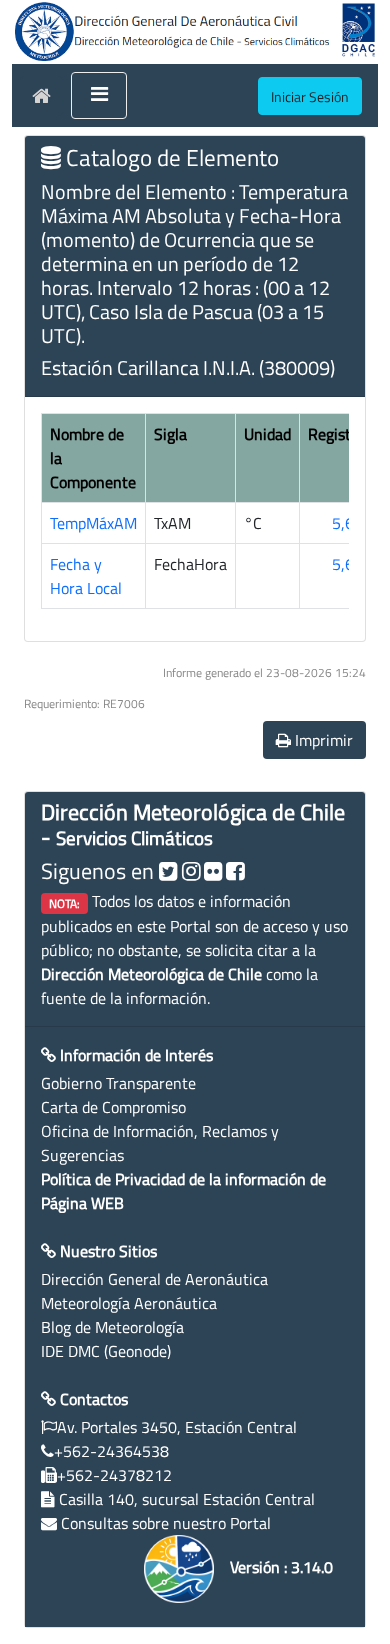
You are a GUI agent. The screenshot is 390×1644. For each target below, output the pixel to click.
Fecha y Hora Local (86, 576)
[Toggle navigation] (99, 96)
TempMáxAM (93, 523)
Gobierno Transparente (118, 1083)
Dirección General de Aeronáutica (154, 1279)
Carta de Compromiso (113, 1107)
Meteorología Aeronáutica (129, 1303)
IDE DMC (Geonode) (106, 1351)
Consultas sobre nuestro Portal (166, 1523)
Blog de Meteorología (112, 1327)
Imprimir (322, 740)
